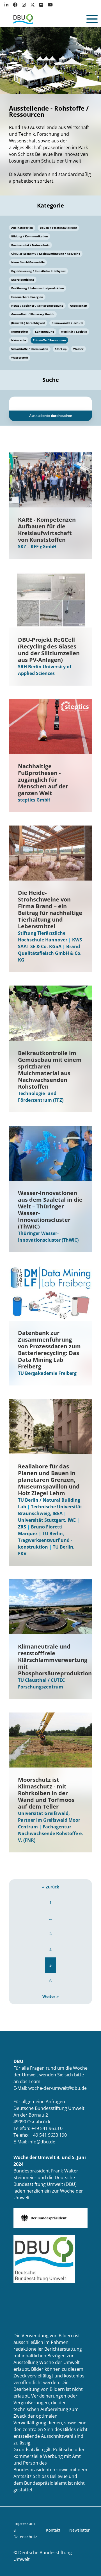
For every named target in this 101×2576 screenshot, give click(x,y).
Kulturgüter (20, 331)
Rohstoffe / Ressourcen (49, 340)
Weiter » (51, 1996)
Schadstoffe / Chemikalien (30, 349)
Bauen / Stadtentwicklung (58, 228)
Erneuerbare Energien (27, 297)
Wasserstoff (20, 357)
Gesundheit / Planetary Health (33, 314)
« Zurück (51, 1887)
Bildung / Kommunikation (30, 236)
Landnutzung (45, 331)
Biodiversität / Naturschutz (30, 245)
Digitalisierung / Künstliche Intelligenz (38, 271)
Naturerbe (19, 340)
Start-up (61, 349)
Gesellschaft (79, 306)
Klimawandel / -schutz (67, 323)
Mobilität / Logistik (74, 331)
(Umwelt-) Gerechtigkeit (28, 323)
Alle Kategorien (22, 228)
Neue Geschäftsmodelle (28, 262)
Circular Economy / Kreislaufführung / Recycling (46, 254)
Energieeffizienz (23, 280)
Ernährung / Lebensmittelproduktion (38, 288)
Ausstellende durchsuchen (51, 416)
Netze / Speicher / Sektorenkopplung (37, 306)
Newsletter (80, 2530)
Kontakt (53, 2530)
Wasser (78, 349)
